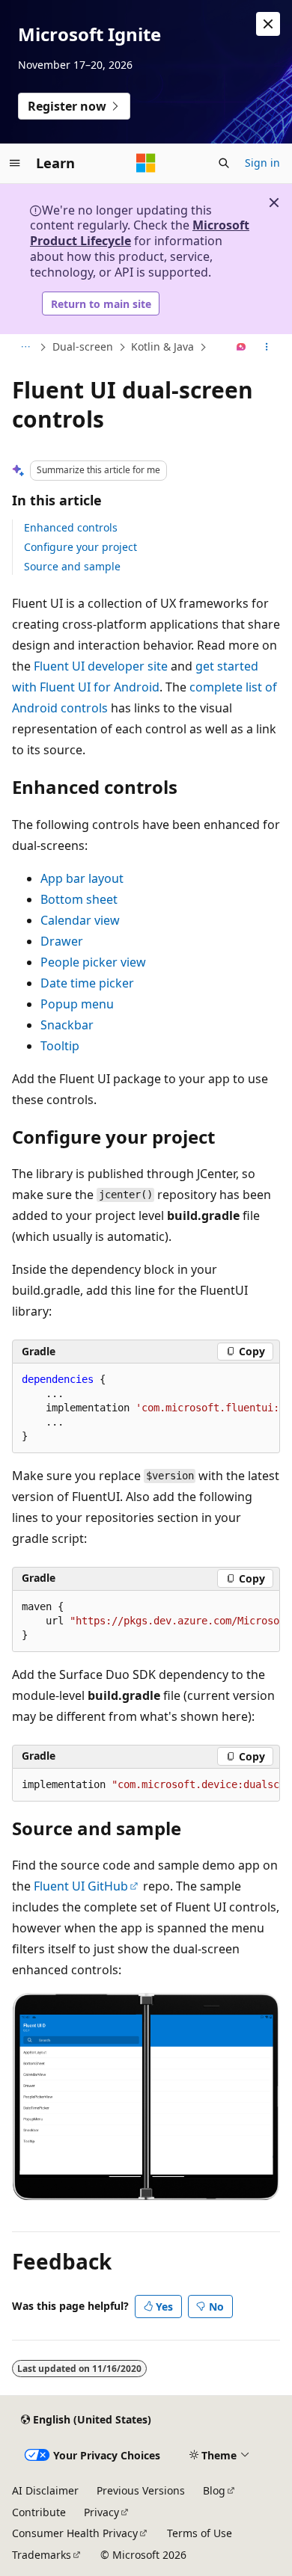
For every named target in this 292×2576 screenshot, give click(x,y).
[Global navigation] (15, 163)
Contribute (39, 2512)
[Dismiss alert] (268, 24)
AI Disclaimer (45, 2490)
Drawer (62, 941)
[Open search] (224, 163)
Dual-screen (83, 346)
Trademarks (42, 2555)
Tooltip (60, 1046)
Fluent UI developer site (101, 666)
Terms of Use (200, 2533)
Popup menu (77, 1004)
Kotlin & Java (162, 346)
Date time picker (87, 983)
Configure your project (80, 547)
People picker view (93, 962)
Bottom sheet (79, 899)
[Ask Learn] (241, 348)
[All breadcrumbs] (25, 348)
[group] (146, 1408)
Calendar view (80, 920)
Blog (214, 2490)
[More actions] (267, 348)
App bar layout (82, 878)
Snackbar (67, 1025)
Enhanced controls (71, 527)
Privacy (101, 2512)
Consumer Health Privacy (75, 2533)
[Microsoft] (146, 163)
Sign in (262, 163)
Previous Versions (141, 2490)
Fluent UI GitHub (81, 1886)
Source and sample (72, 566)
